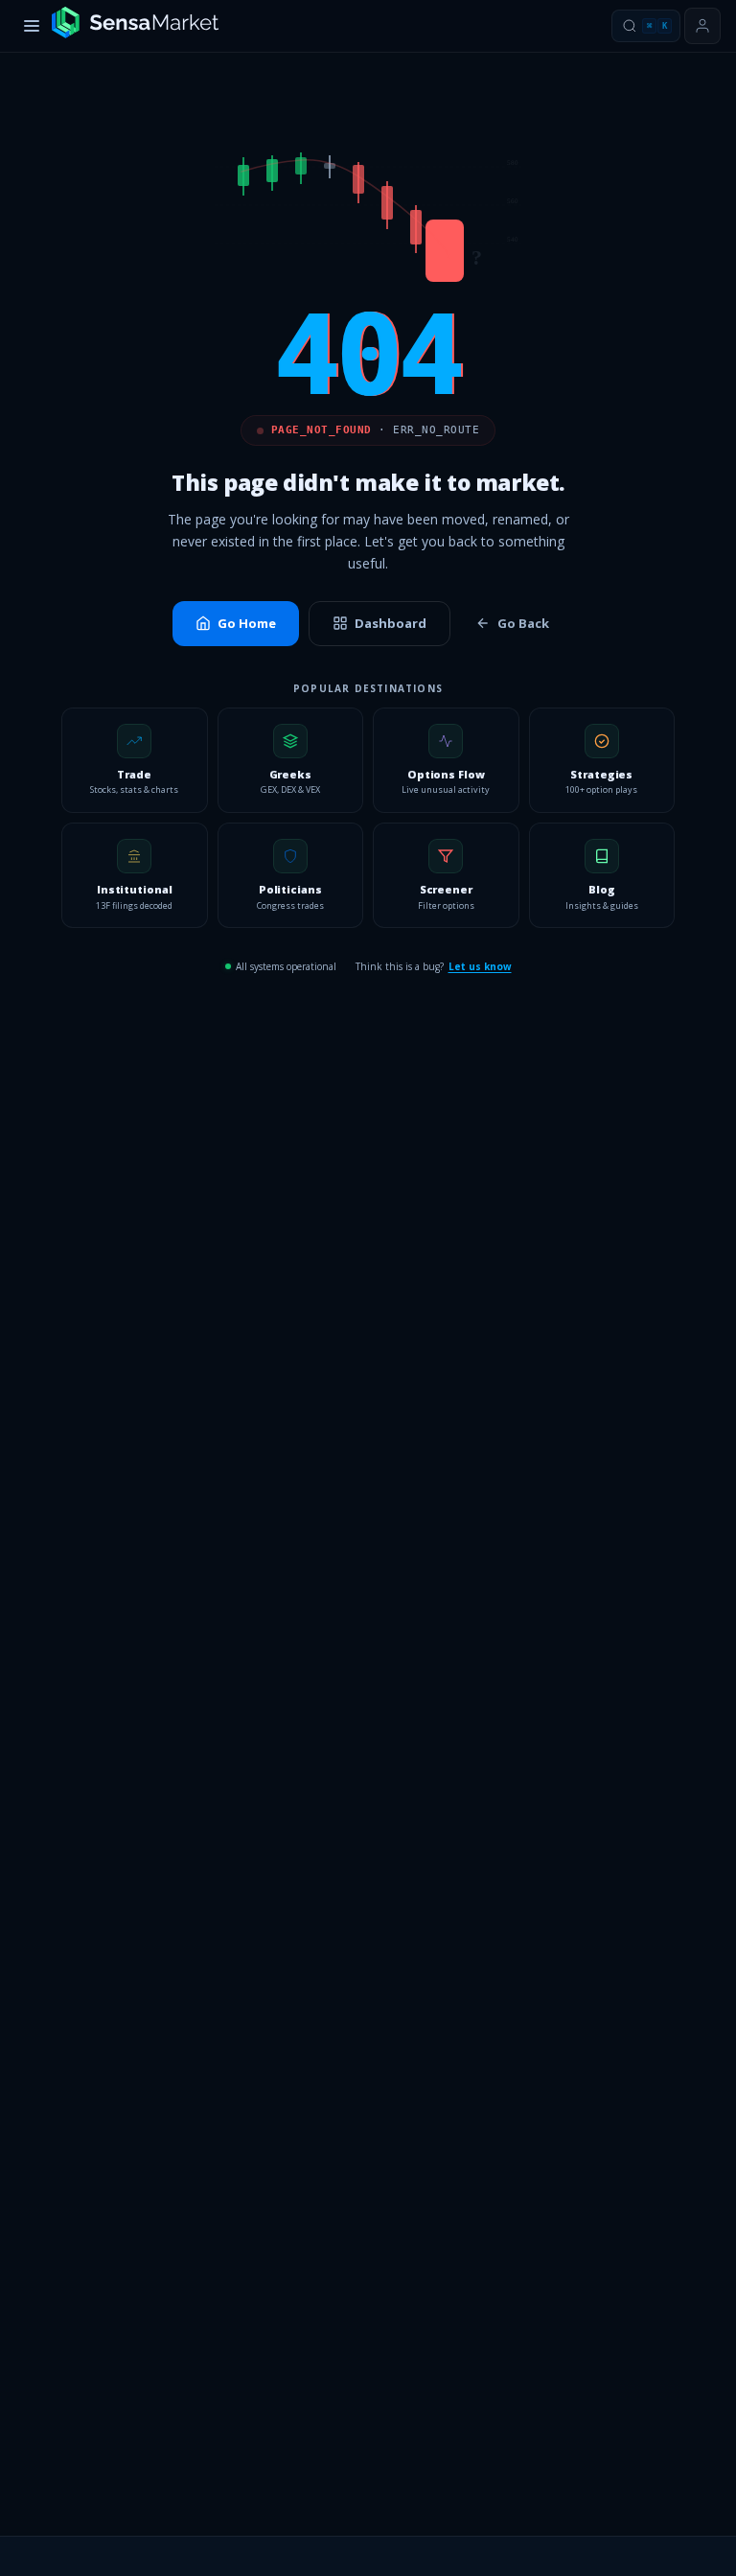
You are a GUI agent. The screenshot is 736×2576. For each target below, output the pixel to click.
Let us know (480, 966)
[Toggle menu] (32, 26)
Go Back (523, 623)
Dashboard (391, 623)
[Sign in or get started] (702, 26)
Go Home (247, 623)
